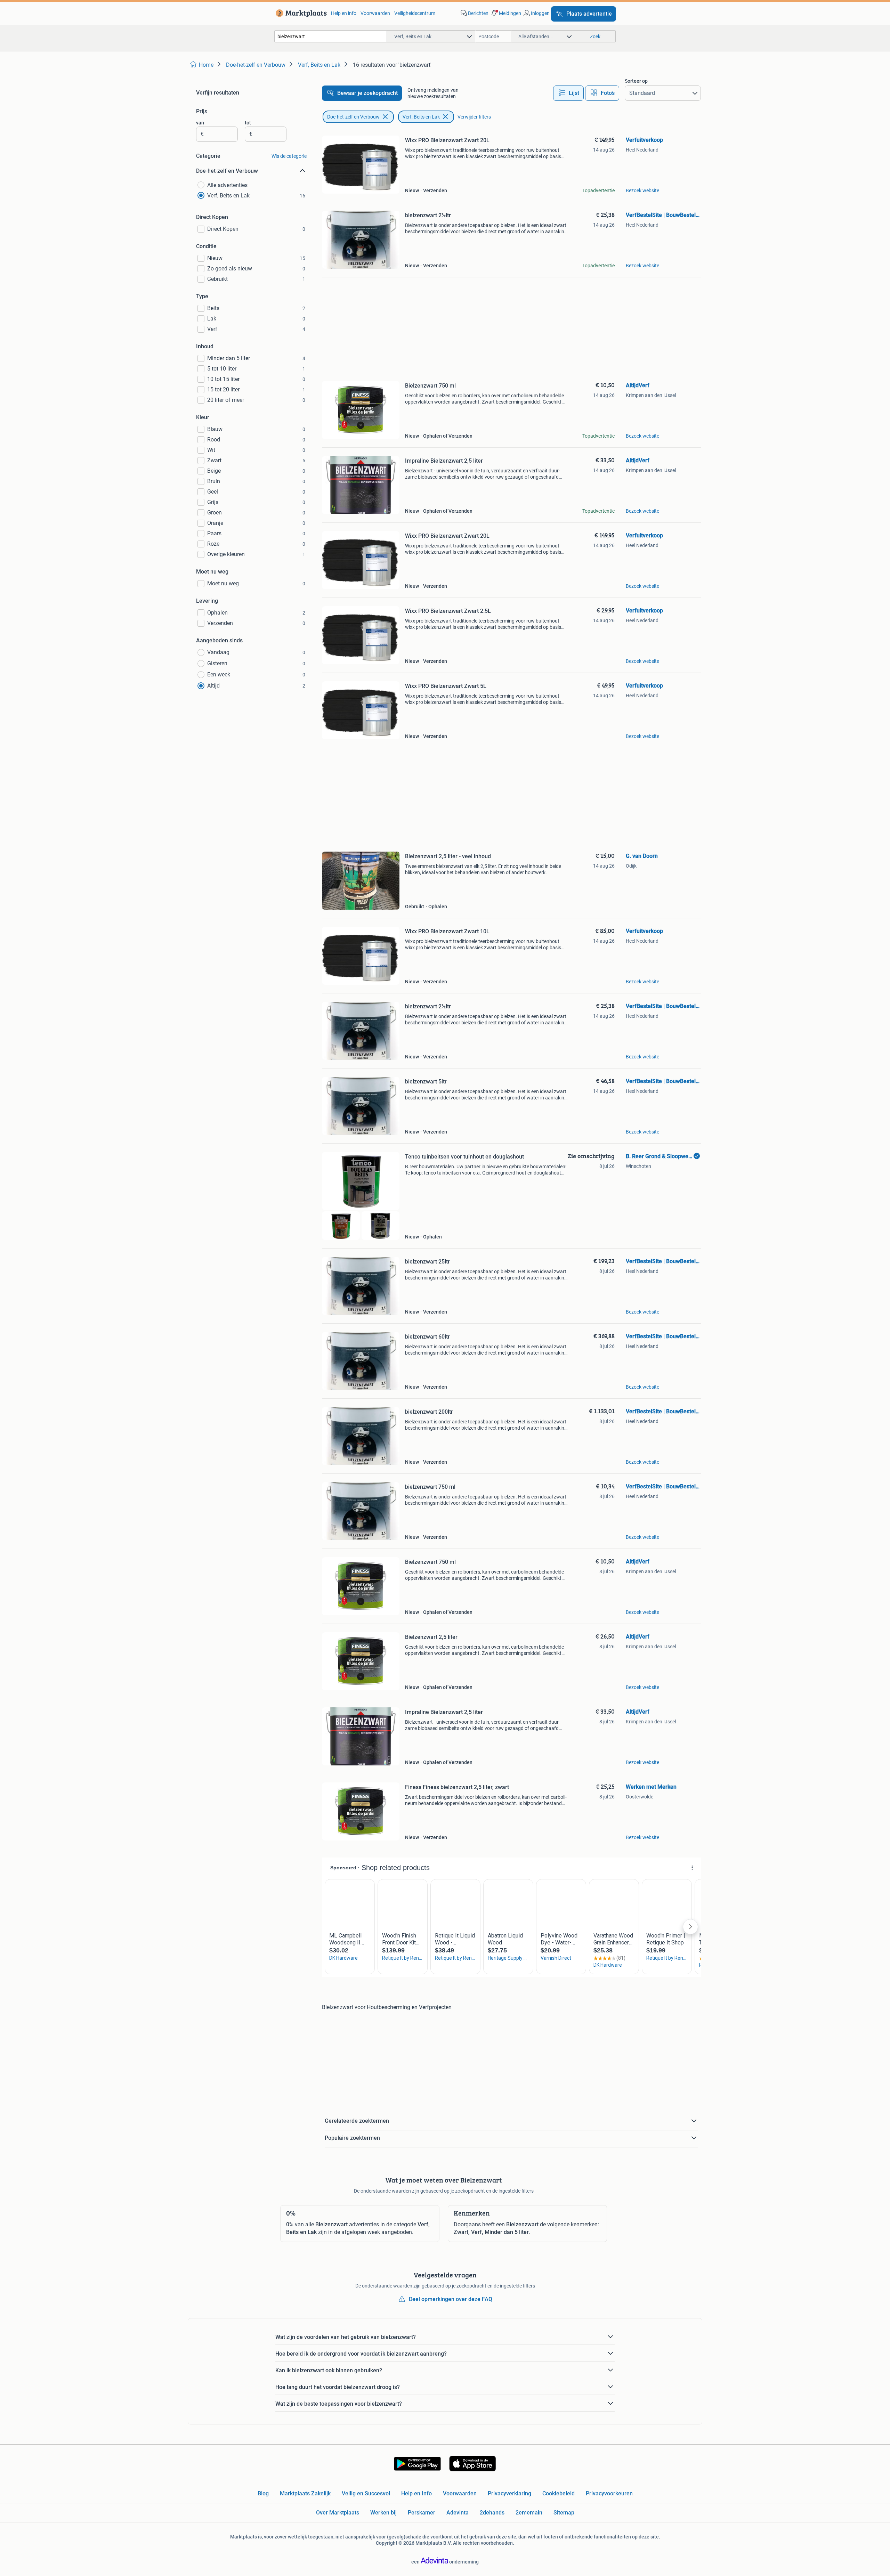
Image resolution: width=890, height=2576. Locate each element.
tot (248, 123)
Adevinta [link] (458, 2513)
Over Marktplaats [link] (338, 2513)
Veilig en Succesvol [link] (366, 2493)
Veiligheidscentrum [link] (415, 13)
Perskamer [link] (422, 2513)
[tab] (568, 93)
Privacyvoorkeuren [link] (609, 2493)
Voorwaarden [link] (375, 13)
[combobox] (331, 36)
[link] (300, 13)
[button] (505, 13)
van (200, 123)
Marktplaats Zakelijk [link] (305, 2493)
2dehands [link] (492, 2513)
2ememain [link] (529, 2513)
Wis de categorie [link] (289, 156)
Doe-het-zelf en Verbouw (353, 117)
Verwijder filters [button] (474, 117)
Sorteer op (636, 81)
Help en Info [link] (416, 2493)
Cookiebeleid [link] (559, 2493)
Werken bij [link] (383, 2513)
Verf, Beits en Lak (421, 117)
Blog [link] (263, 2493)
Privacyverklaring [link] (509, 2493)
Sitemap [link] (564, 2513)
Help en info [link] (344, 13)
